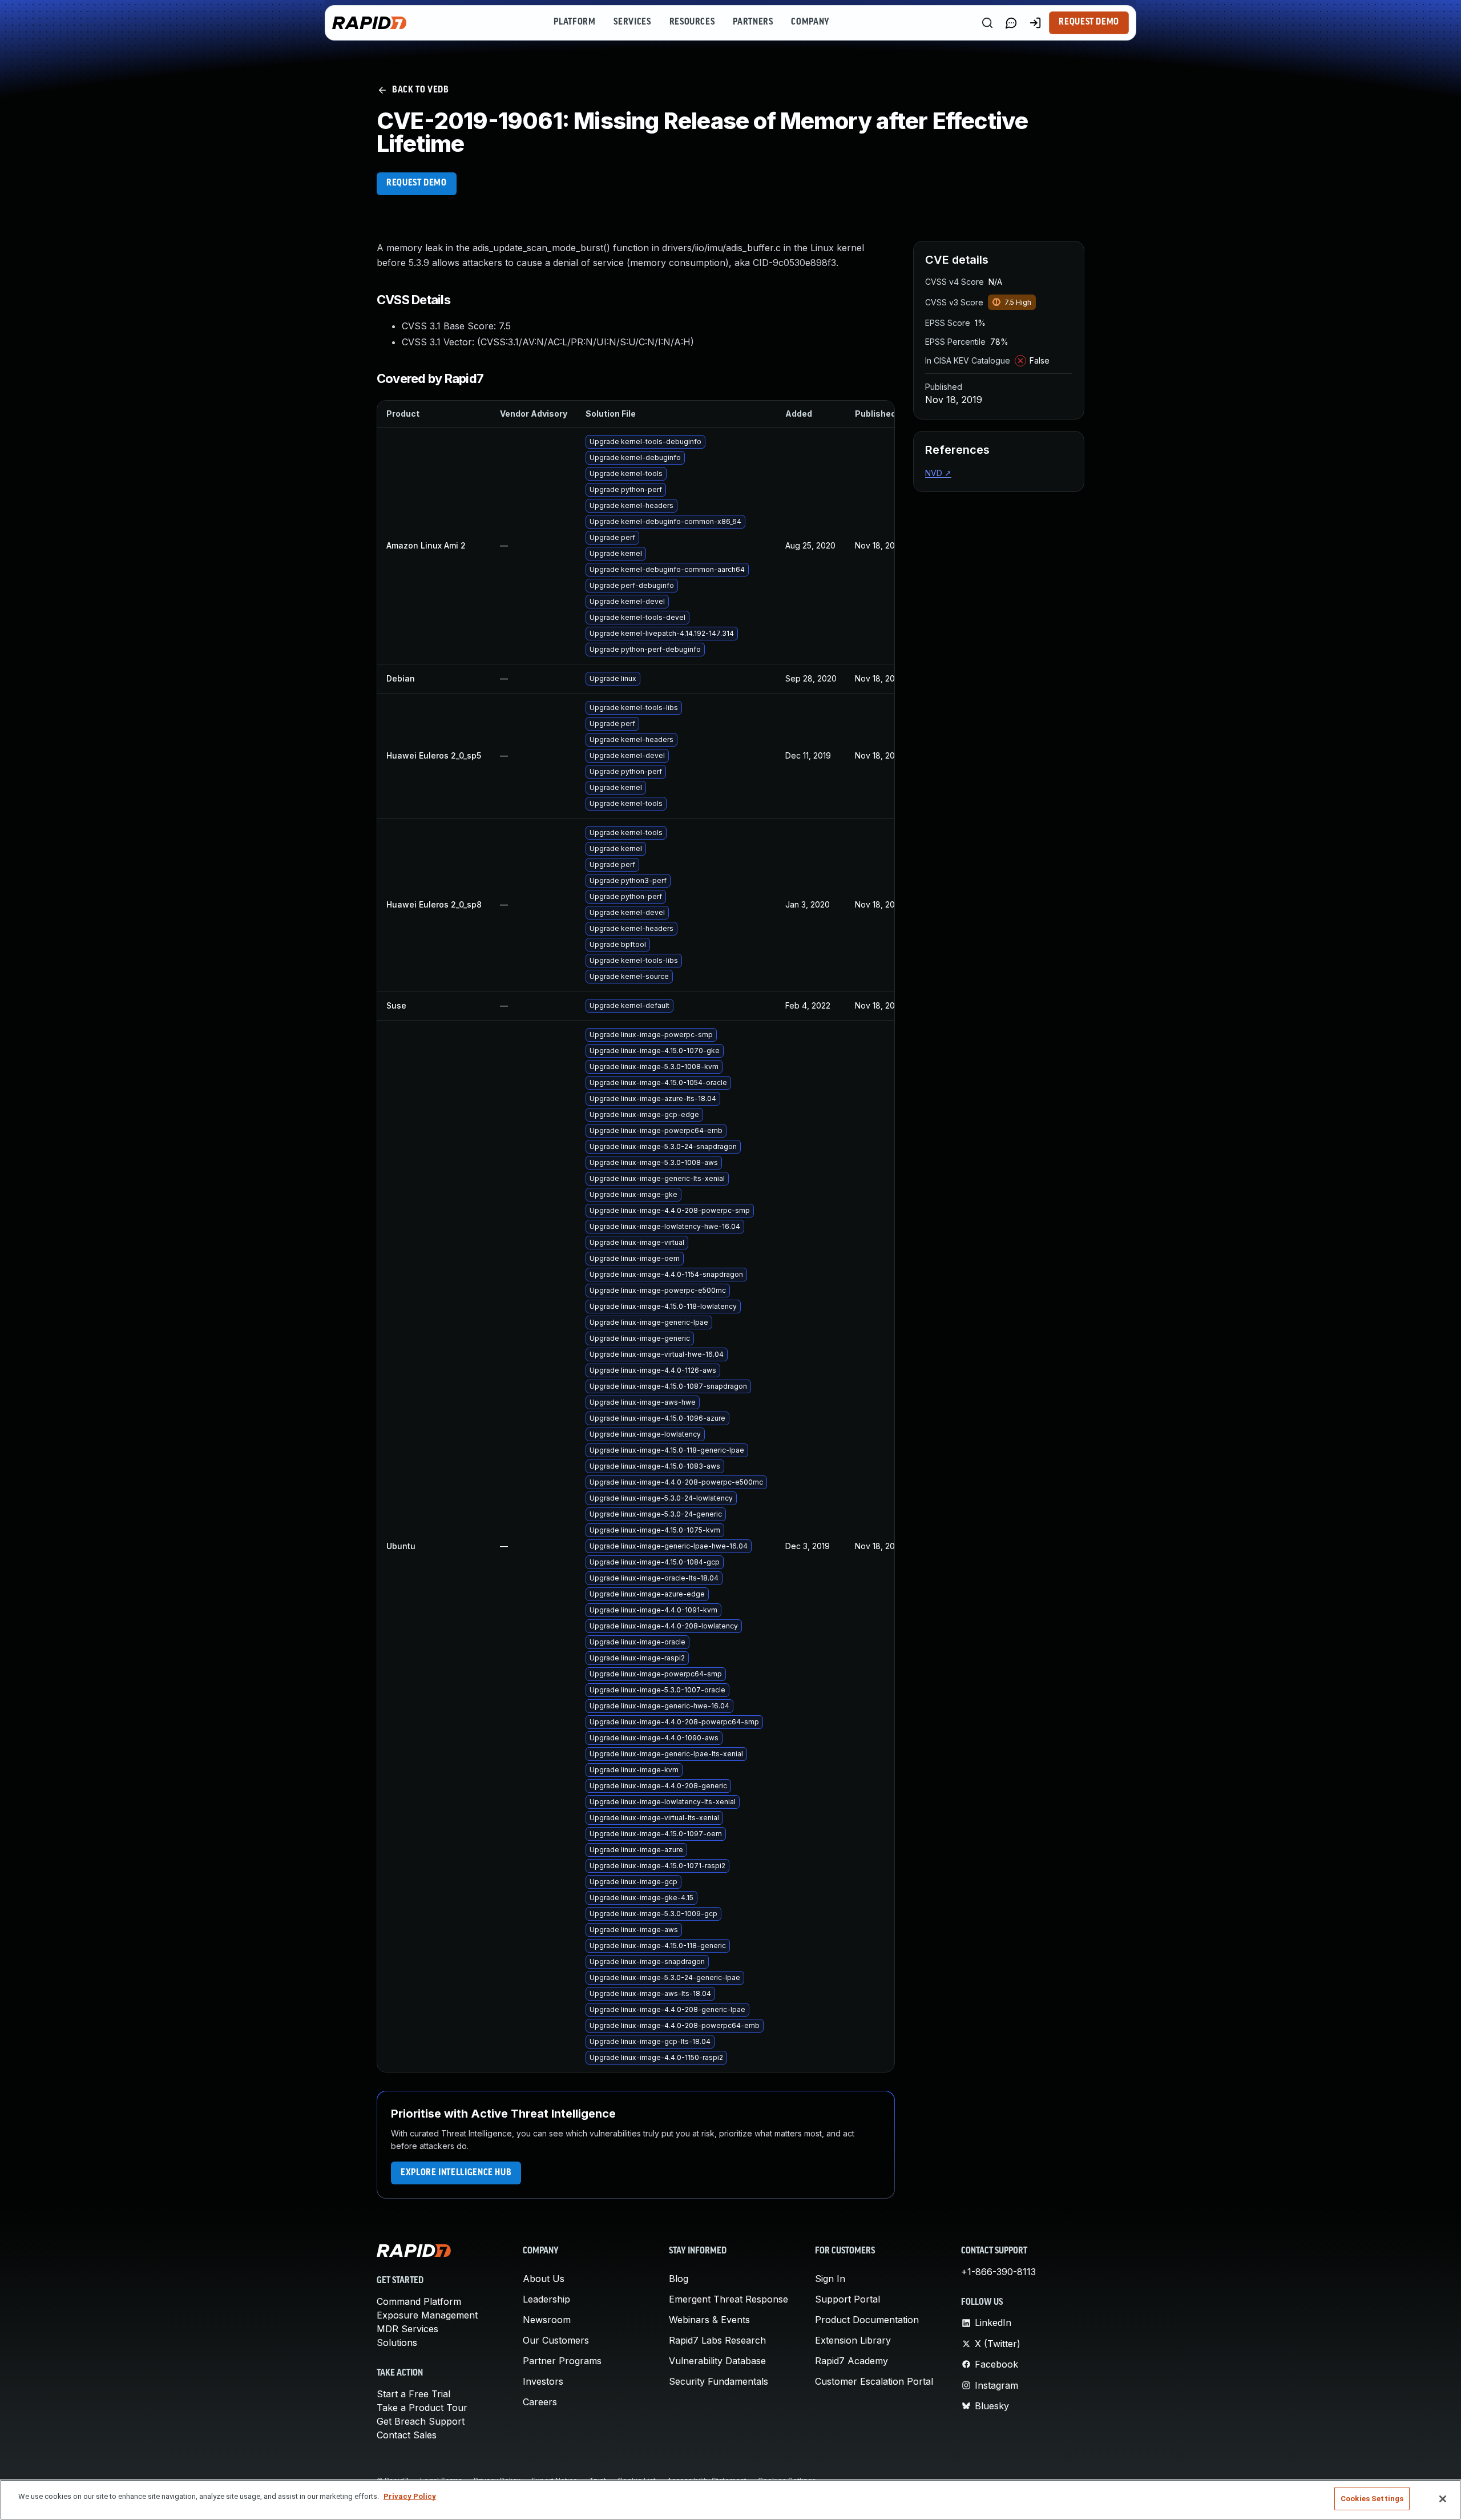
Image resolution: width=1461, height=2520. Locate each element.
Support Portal (847, 2299)
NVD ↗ (938, 473)
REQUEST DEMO (417, 183)
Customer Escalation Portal (874, 2381)
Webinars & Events (709, 2320)
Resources (692, 22)
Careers (540, 2402)
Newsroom (547, 2320)
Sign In (830, 2279)
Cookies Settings (1372, 2499)
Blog (679, 2279)
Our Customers (556, 2340)
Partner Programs (562, 2361)
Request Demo (1089, 22)
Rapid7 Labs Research (717, 2340)
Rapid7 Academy (851, 2361)
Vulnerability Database (717, 2361)
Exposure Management (427, 2315)
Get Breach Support (421, 2421)
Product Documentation (867, 2320)
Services (632, 22)
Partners (753, 22)
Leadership (546, 2299)
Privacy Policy (410, 2496)
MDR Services (407, 2329)
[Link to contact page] (1011, 23)
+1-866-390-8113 (998, 2272)
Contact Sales (407, 2435)
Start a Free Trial (413, 2394)
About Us (544, 2279)
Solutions (397, 2342)
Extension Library (853, 2340)
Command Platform (419, 2301)
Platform (574, 22)
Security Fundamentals (719, 2381)
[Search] (987, 23)
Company (810, 22)
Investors (543, 2381)
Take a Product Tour (422, 2408)
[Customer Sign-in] (1035, 23)
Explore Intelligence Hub (456, 2173)
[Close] (1443, 2499)
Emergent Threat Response (729, 2299)
